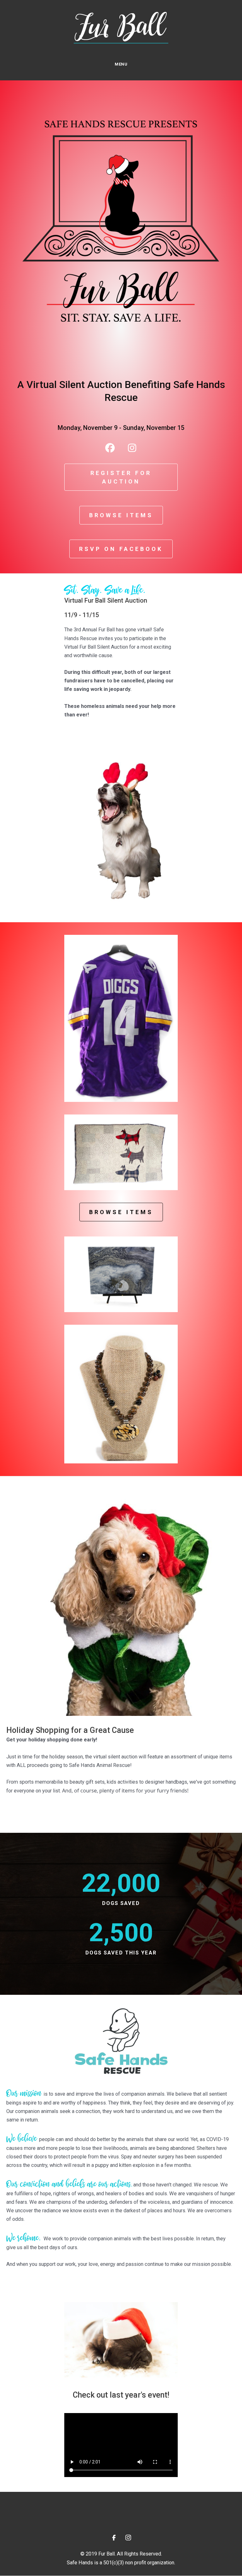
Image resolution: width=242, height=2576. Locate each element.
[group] (121, 1889)
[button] (110, 448)
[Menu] (14, 2511)
